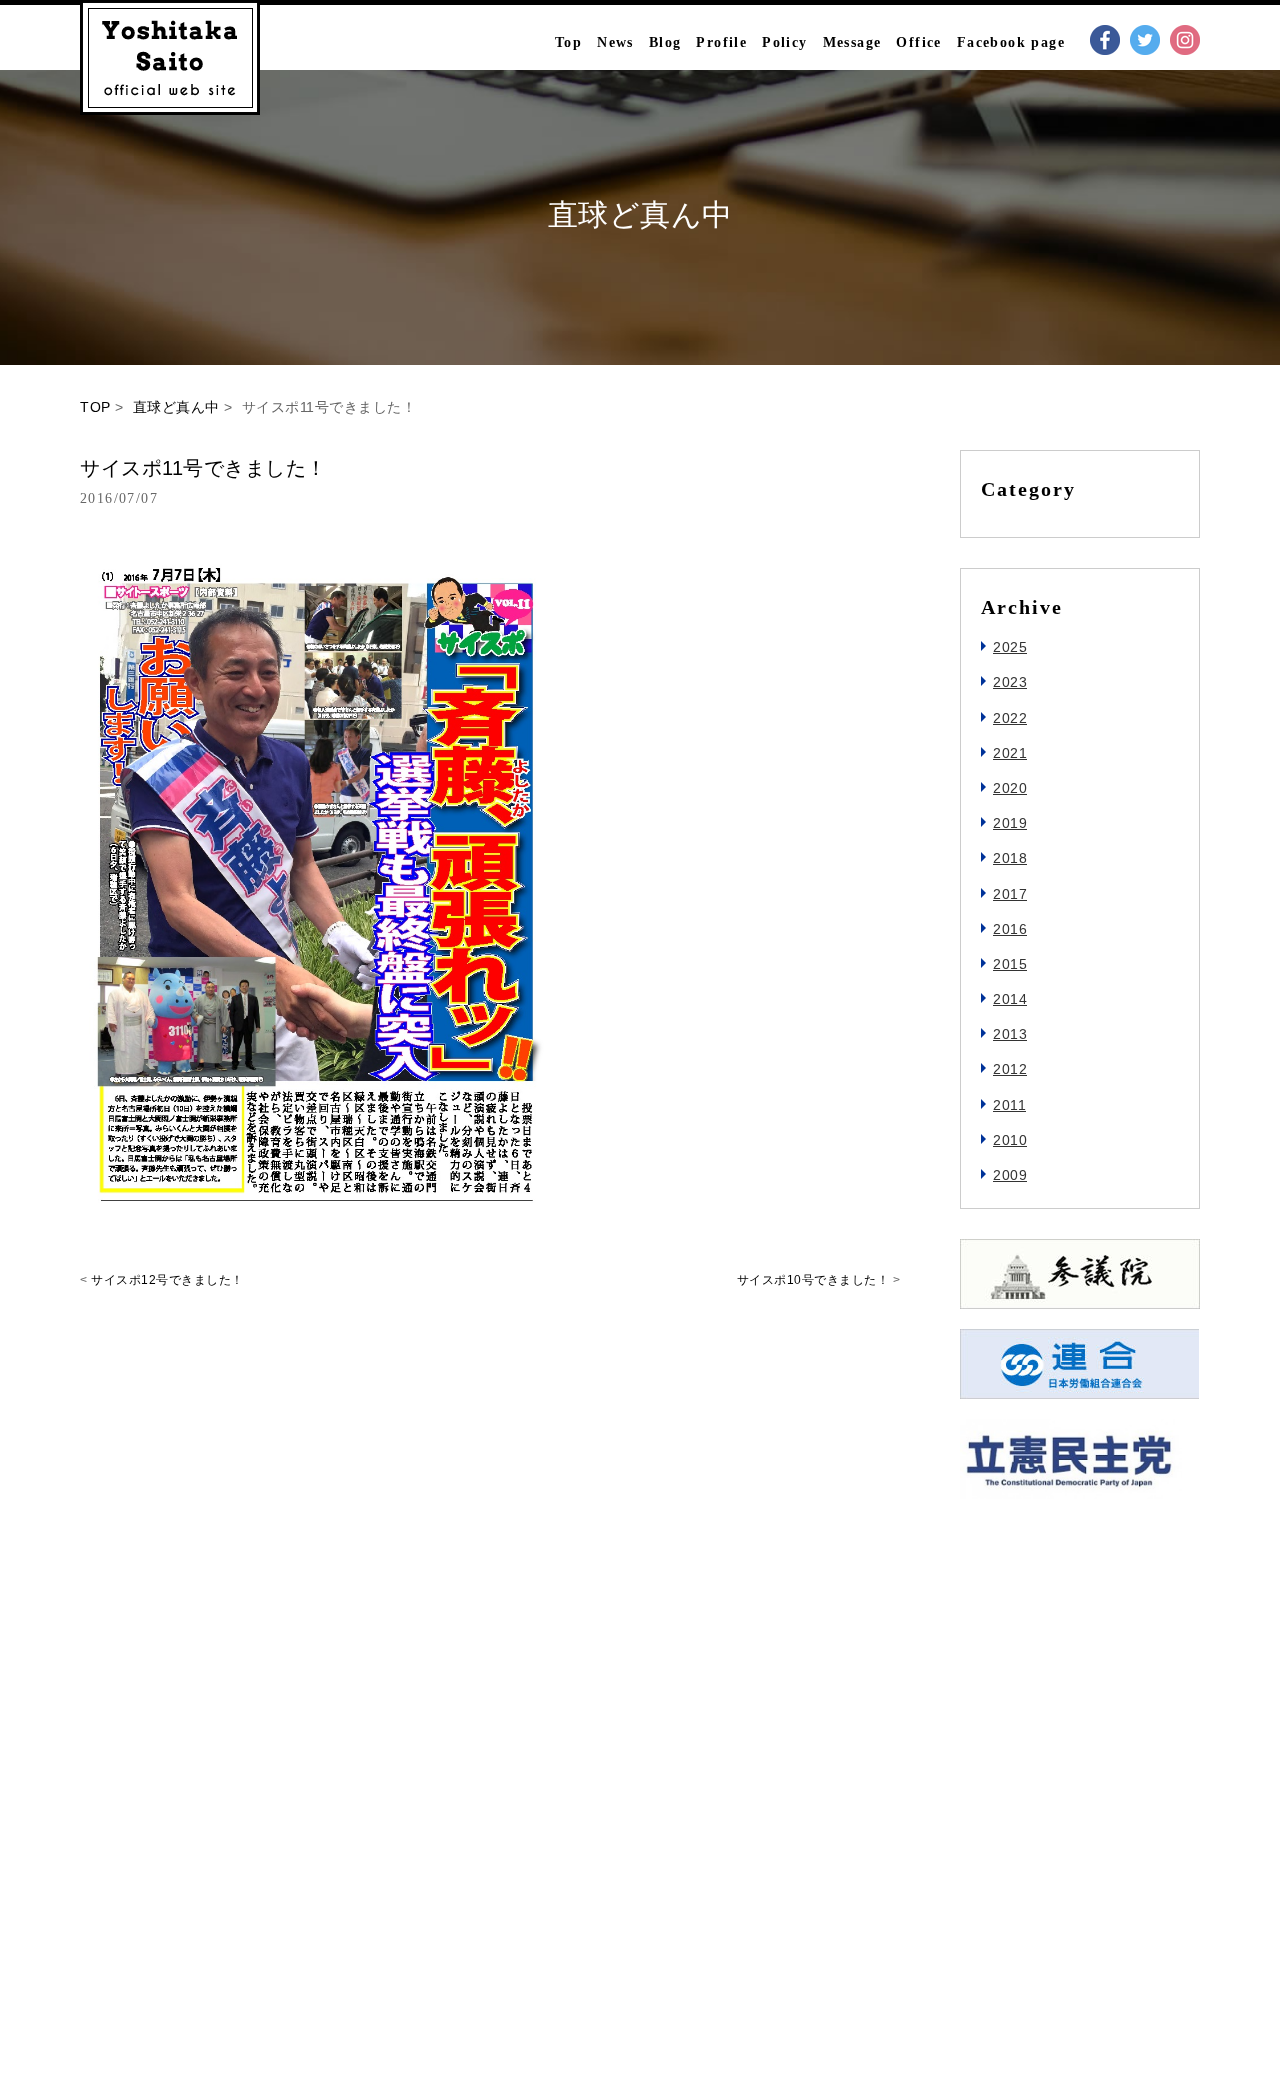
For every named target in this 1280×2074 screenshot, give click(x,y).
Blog (665, 42)
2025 (1010, 647)
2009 (1010, 1175)
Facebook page (1011, 42)
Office (918, 42)
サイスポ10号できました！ (813, 1280)
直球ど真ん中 (176, 407)
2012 (1010, 1069)
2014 (1010, 999)
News (615, 42)
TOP (95, 407)
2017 (1010, 894)
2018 (1010, 858)
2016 (1010, 929)
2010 (1010, 1140)
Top (568, 42)
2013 (1010, 1034)
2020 (1010, 788)
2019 (1010, 823)
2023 (1010, 682)
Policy (784, 42)
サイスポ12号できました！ (167, 1280)
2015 (1010, 964)
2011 (1009, 1105)
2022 (1010, 718)
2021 (1010, 753)
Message (852, 42)
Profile (721, 42)
